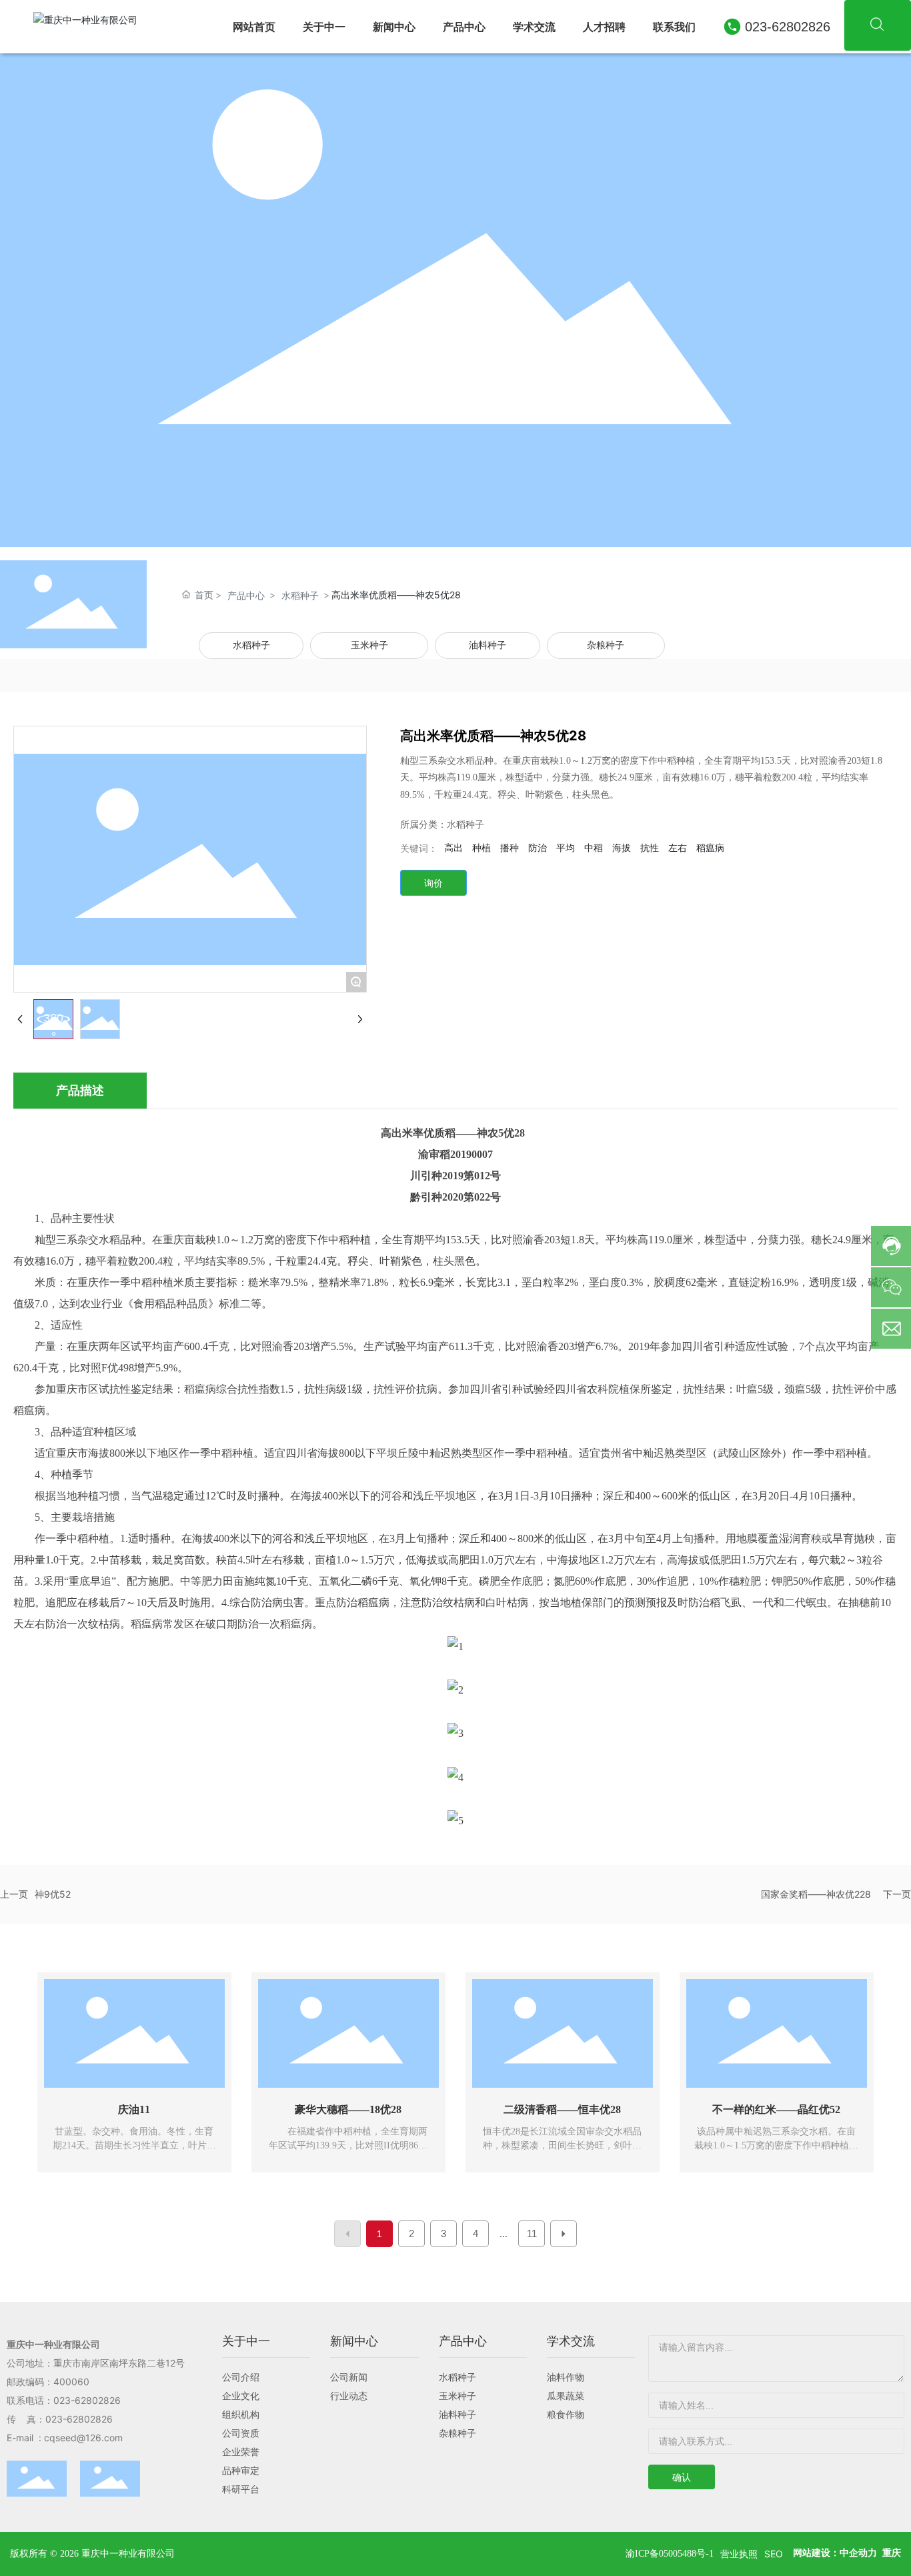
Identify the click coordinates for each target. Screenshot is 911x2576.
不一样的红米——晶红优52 (776, 2109)
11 (532, 2233)
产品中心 (246, 595)
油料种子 (488, 645)
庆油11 (134, 2109)
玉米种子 (369, 645)
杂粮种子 (606, 645)
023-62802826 (788, 27)
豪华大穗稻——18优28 (348, 2109)
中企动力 (858, 2553)
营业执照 (739, 2554)
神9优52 (53, 1894)
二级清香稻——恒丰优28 (562, 2109)
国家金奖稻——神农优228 (816, 1894)
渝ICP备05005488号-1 (670, 2554)
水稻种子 (300, 595)
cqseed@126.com (87, 2438)
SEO (774, 2554)
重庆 (892, 2553)
